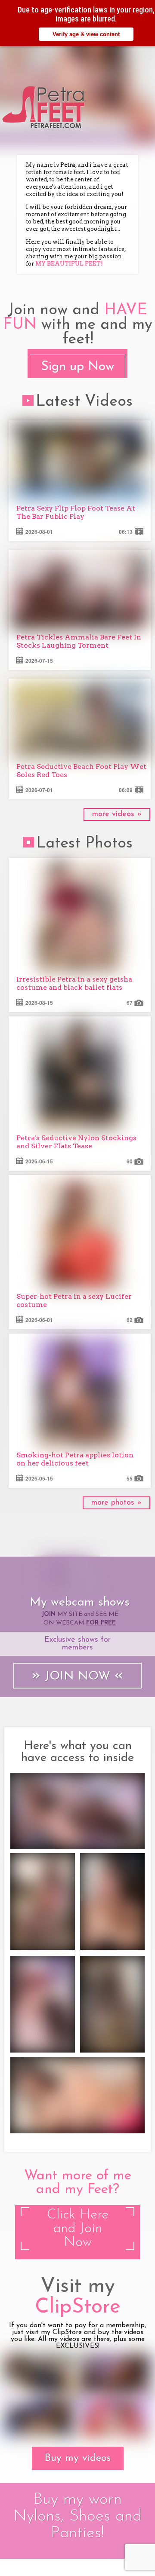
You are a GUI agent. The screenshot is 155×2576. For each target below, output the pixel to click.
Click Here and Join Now (78, 2229)
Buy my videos (78, 2458)
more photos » (116, 1503)
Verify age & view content (86, 34)
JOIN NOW (77, 1676)
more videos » (117, 814)
